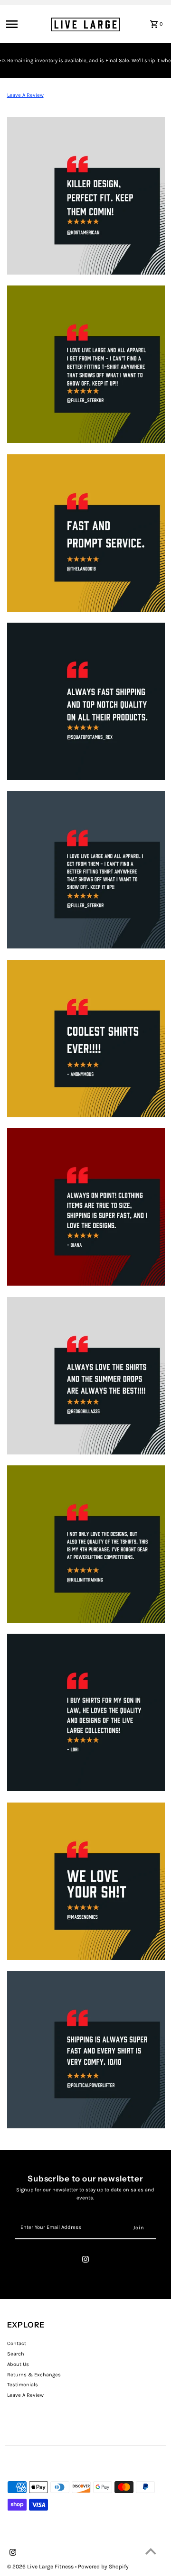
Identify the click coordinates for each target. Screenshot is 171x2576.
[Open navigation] (25, 24)
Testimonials (23, 2385)
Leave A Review (25, 95)
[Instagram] (85, 2261)
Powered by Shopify (103, 2567)
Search (16, 2354)
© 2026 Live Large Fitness (41, 2567)
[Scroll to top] (151, 2551)
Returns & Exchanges (34, 2375)
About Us (18, 2364)
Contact (17, 2343)
